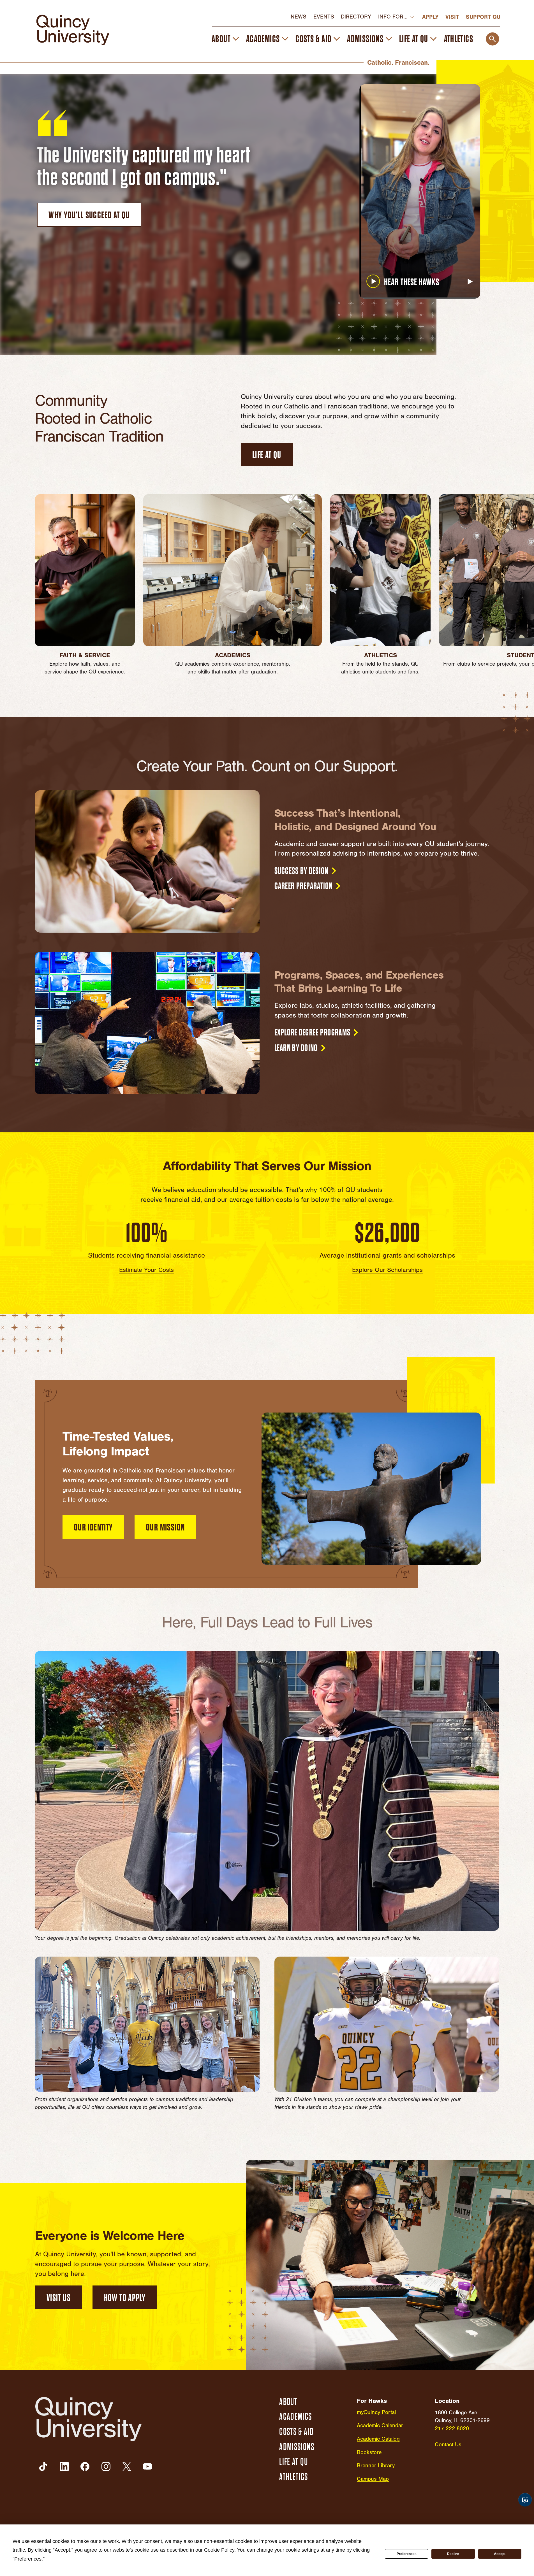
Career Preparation (304, 886)
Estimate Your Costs (146, 1270)
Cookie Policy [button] (219, 2550)
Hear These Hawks (412, 282)
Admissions (365, 39)
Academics (263, 39)
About (221, 39)
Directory (356, 17)
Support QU (483, 17)
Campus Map (373, 2479)
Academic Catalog (378, 2439)
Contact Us (448, 2445)
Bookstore (369, 2452)
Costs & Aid (313, 39)
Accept (500, 2554)
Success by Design (301, 871)
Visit (452, 17)
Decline (453, 2554)
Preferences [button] (28, 2559)
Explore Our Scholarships (387, 1270)
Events (324, 17)
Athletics (459, 39)
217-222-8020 (452, 2429)
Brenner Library (376, 2466)
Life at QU (414, 39)
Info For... (393, 17)
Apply (430, 17)
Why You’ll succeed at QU (89, 215)
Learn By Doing (296, 1048)
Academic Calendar (380, 2426)
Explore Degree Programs (313, 1033)
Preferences (407, 2554)
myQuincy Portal (376, 2412)
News (299, 17)
